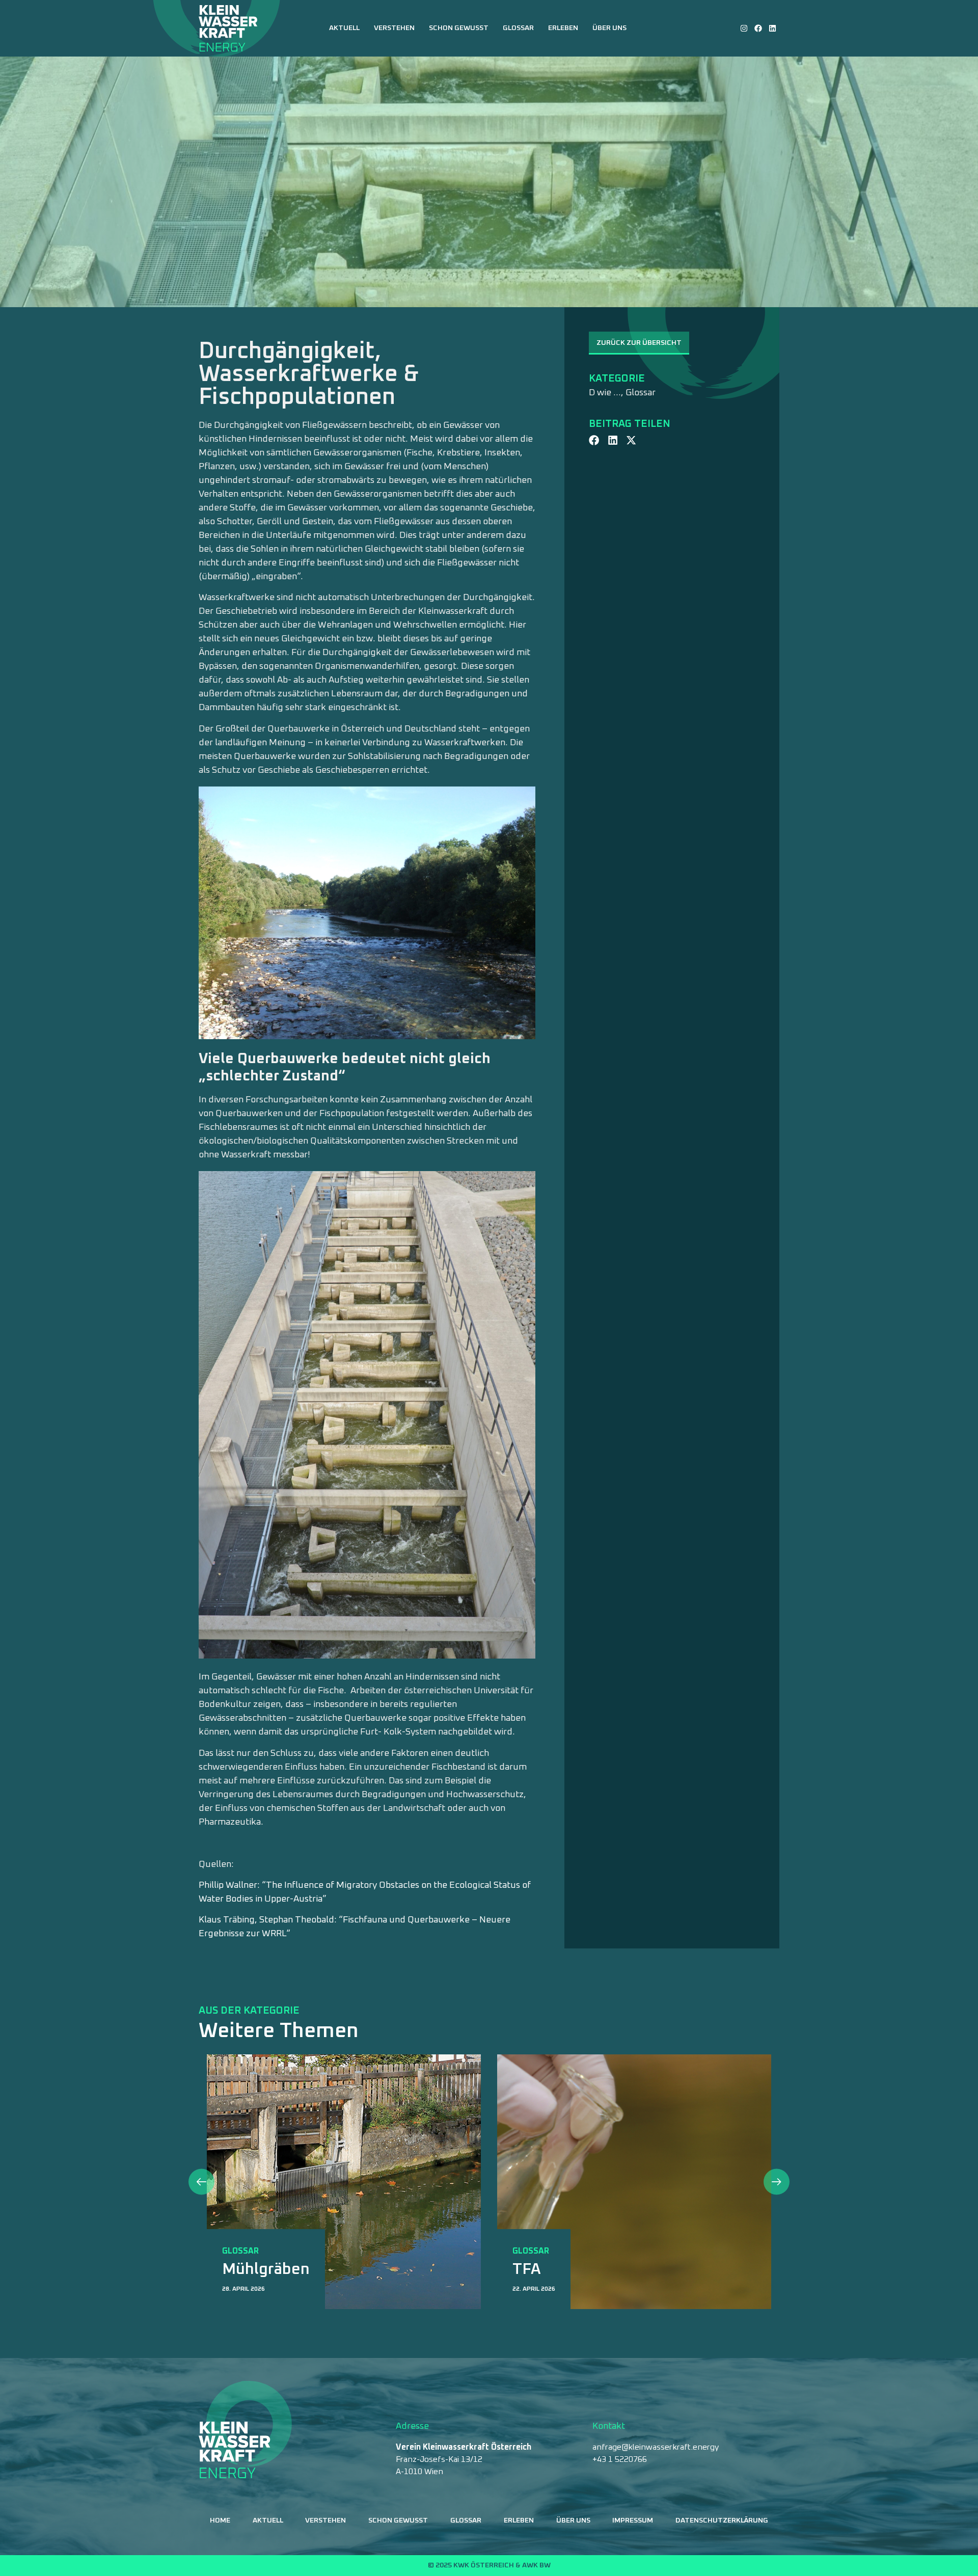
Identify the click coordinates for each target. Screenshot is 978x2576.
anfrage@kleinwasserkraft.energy (656, 2447)
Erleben (563, 28)
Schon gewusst (459, 28)
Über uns (609, 28)
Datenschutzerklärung (722, 2520)
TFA (236, 2269)
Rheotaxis (549, 2269)
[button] (594, 440)
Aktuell (344, 28)
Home (220, 2520)
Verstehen (394, 28)
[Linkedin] (772, 28)
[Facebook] (758, 28)
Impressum (633, 2520)
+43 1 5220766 (620, 2459)
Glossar (518, 28)
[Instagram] (744, 28)
